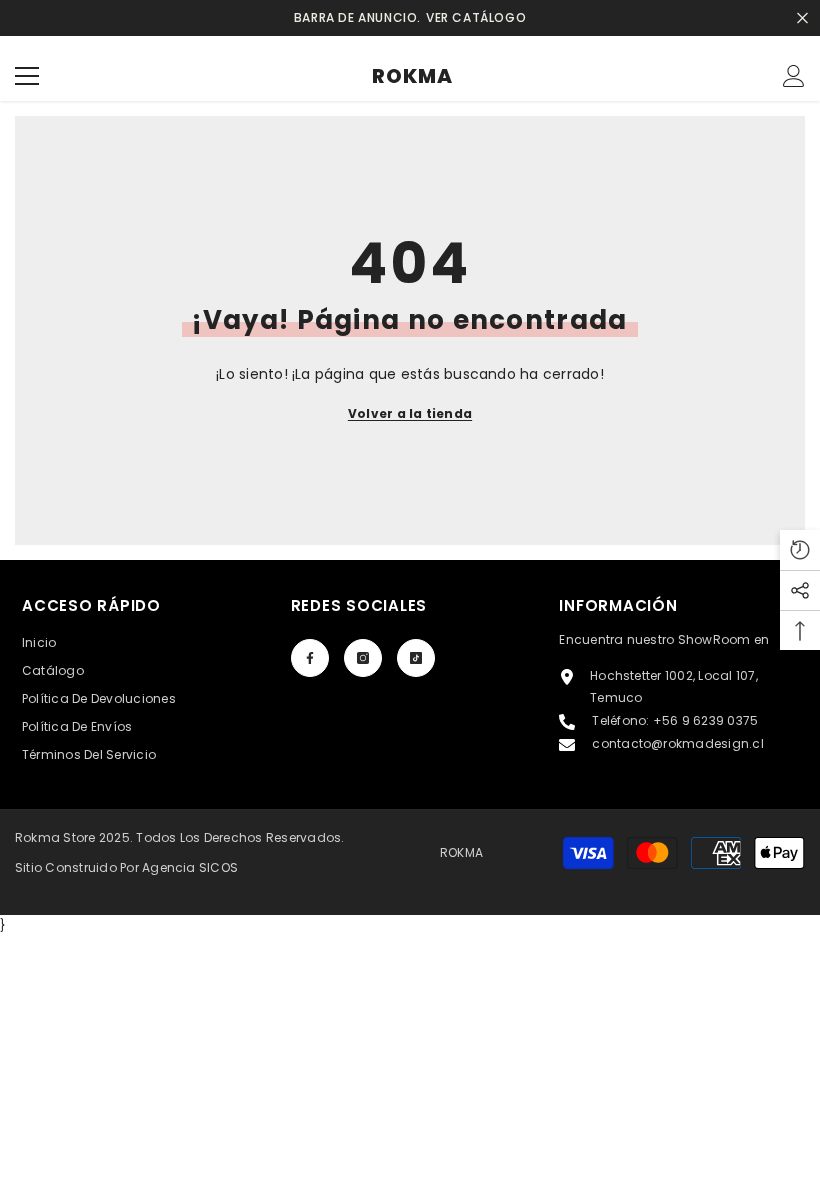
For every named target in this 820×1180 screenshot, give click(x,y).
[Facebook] (310, 658)
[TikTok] (416, 658)
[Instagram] (363, 658)
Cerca (802, 18)
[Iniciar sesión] (794, 76)
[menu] (27, 76)
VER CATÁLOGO (476, 17)
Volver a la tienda (410, 413)
